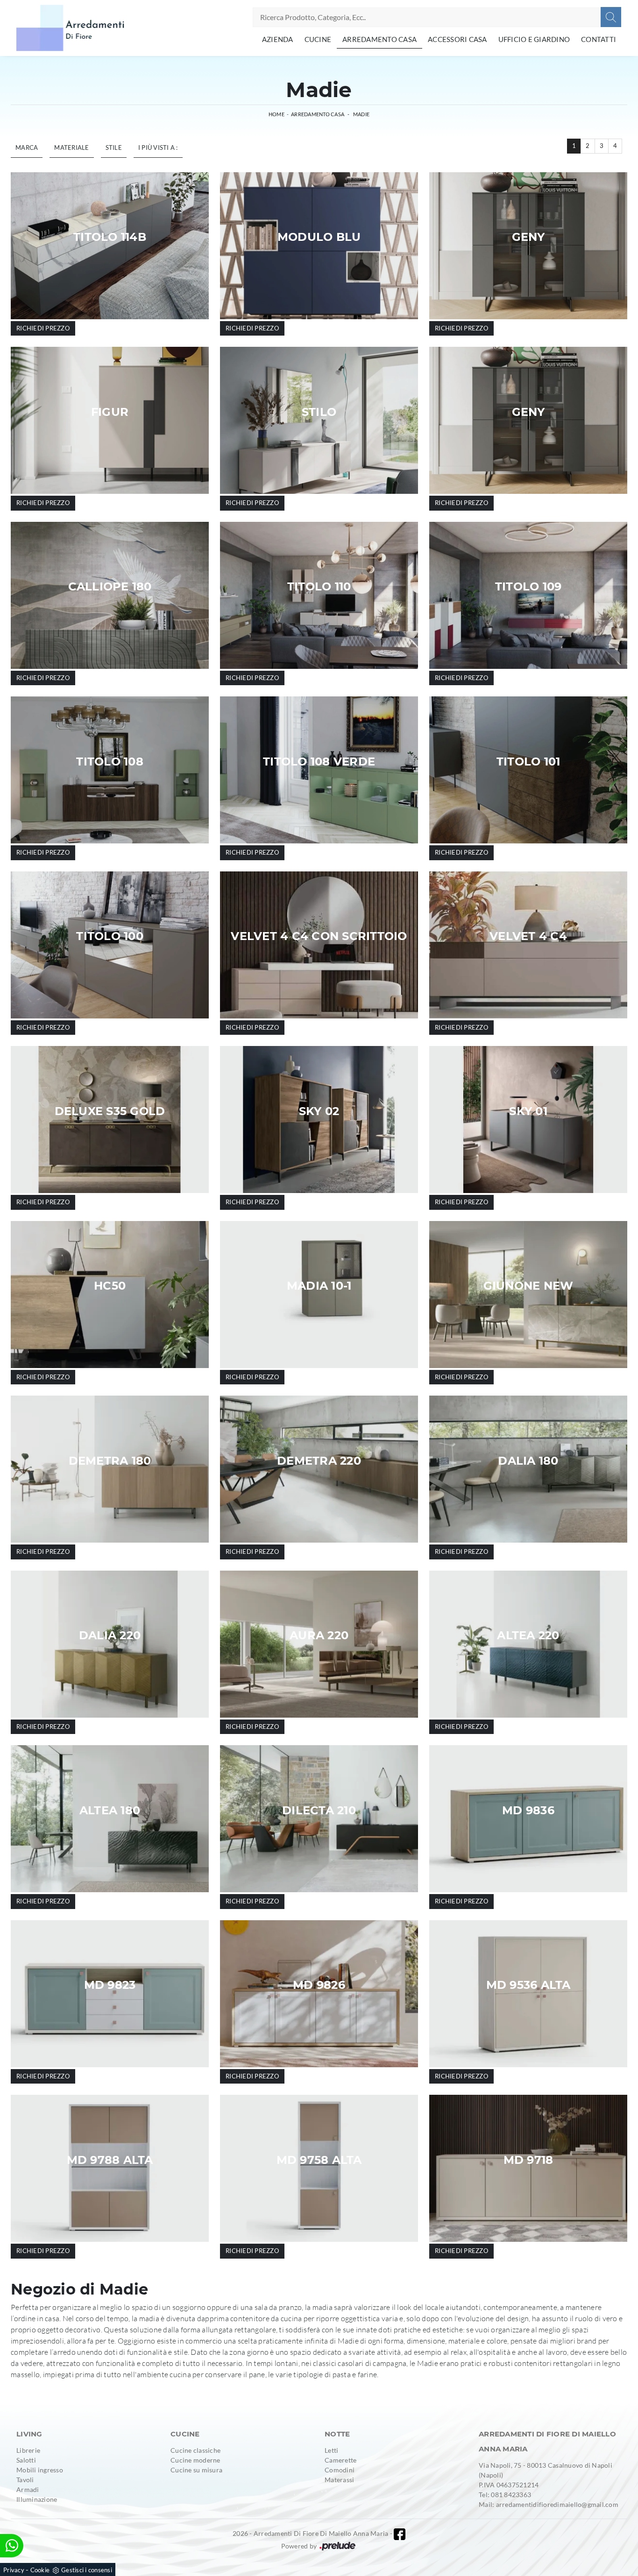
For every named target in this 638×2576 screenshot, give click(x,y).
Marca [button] (27, 147)
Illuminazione (37, 2499)
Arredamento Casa (379, 39)
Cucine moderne (195, 2460)
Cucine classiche (195, 2450)
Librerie (28, 2450)
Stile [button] (114, 147)
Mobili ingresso (40, 2470)
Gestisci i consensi (87, 2570)
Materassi (339, 2480)
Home (276, 114)
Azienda (278, 39)
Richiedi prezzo (43, 328)
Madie (361, 114)
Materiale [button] (71, 147)
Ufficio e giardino (534, 39)
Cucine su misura (196, 2470)
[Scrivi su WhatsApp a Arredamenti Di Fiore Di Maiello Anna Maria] (12, 2546)
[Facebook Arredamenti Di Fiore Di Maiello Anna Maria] (400, 2534)
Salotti (26, 2460)
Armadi (28, 2489)
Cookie (40, 2570)
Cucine (318, 39)
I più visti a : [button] (158, 147)
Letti (331, 2450)
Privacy (14, 2570)
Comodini (340, 2470)
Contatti (599, 39)
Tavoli (25, 2480)
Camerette (340, 2460)
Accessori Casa (457, 39)
